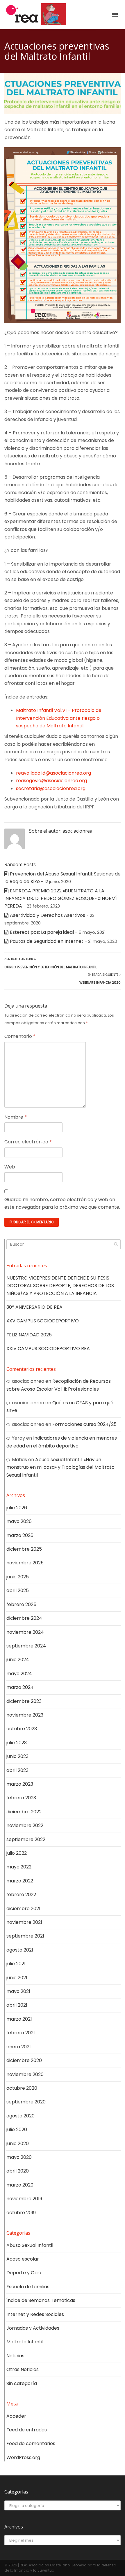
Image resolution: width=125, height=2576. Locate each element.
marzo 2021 (19, 2019)
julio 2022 (17, 1853)
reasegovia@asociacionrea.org (51, 781)
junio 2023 (17, 1756)
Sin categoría (22, 2383)
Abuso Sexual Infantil (30, 2245)
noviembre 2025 (25, 1563)
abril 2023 (17, 1770)
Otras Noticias (23, 2369)
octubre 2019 (21, 2213)
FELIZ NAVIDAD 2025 (29, 1335)
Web (10, 1167)
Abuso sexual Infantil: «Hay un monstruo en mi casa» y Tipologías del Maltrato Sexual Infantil (60, 1467)
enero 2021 (19, 2047)
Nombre (16, 1117)
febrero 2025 (21, 1604)
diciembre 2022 (24, 1812)
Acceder (16, 2416)
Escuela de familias (28, 2287)
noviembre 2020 (25, 2074)
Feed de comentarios (31, 2443)
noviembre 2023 (25, 1715)
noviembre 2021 (24, 1922)
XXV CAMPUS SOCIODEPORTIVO (43, 1321)
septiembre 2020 (26, 2102)
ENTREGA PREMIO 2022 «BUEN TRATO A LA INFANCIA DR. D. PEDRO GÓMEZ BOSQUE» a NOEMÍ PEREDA (61, 899)
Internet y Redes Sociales (35, 2314)
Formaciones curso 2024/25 (84, 1424)
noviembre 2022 (25, 1825)
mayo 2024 (19, 1674)
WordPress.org (23, 2457)
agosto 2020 (20, 2116)
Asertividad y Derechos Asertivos (48, 915)
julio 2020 (17, 2130)
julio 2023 (17, 1743)
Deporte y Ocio (24, 2273)
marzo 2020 (20, 2185)
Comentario (20, 1036)
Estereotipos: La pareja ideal (42, 932)
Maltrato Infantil (25, 2342)
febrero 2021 (21, 2033)
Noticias (15, 2356)
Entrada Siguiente (100, 978)
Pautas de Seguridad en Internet (47, 941)
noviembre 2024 (25, 1632)
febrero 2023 (21, 1798)
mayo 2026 (19, 1521)
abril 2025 (18, 1590)
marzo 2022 (20, 1881)
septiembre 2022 (26, 1839)
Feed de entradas (27, 2430)
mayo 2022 (19, 1867)
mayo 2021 (18, 1991)
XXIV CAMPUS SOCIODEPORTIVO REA (48, 1348)
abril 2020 (18, 2171)
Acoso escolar (23, 2259)
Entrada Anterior (51, 963)
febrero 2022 (21, 1895)
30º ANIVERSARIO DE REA (34, 1307)
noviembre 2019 (24, 2199)
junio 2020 (18, 2144)
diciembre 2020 (24, 2060)
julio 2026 (17, 1508)
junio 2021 (17, 1978)
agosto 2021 (20, 1950)
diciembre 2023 (24, 1701)
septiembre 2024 (26, 1646)
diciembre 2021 (23, 1909)
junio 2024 (18, 1660)
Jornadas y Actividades (33, 2328)
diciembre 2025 (24, 1549)
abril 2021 (17, 2005)
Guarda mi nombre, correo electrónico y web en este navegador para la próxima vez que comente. (62, 1203)
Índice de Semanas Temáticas (41, 2300)
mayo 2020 (19, 2157)
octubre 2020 (22, 2088)
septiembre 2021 (25, 1936)
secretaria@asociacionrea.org (51, 788)
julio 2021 (16, 1964)
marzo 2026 (20, 1535)
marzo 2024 (20, 1687)
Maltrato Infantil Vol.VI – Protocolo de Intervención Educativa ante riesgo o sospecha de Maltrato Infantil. (59, 718)
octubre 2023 (22, 1729)
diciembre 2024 (24, 1618)
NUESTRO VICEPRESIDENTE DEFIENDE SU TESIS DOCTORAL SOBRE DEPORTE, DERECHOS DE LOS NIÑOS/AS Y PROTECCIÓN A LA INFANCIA (60, 1286)
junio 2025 (18, 1577)
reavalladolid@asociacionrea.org (53, 773)
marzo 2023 (20, 1784)
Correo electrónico (28, 1142)
